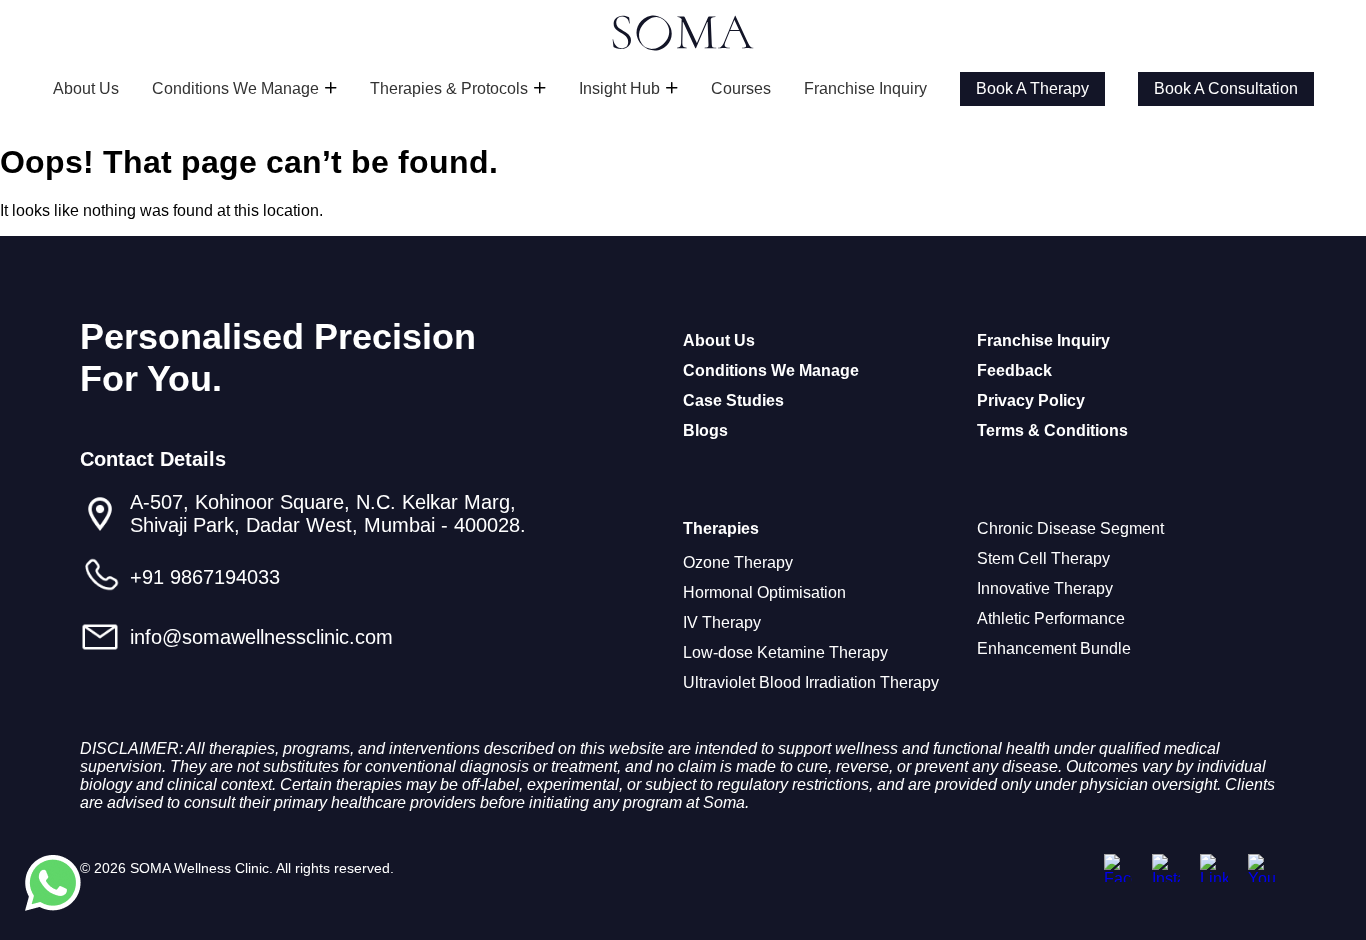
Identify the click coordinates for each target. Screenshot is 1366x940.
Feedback (1014, 370)
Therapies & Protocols (449, 88)
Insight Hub (619, 88)
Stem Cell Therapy (1043, 558)
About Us (86, 88)
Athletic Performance (1051, 618)
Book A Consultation (1226, 88)
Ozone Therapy (738, 562)
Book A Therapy (1032, 88)
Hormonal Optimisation (764, 592)
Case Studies (733, 400)
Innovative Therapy (1045, 588)
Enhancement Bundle (1054, 648)
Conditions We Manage (235, 88)
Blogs (705, 430)
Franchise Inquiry (865, 88)
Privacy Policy (1031, 400)
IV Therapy (722, 622)
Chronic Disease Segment (1070, 528)
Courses (741, 88)
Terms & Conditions (1052, 430)
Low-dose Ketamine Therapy (785, 652)
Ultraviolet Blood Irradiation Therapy (811, 682)
